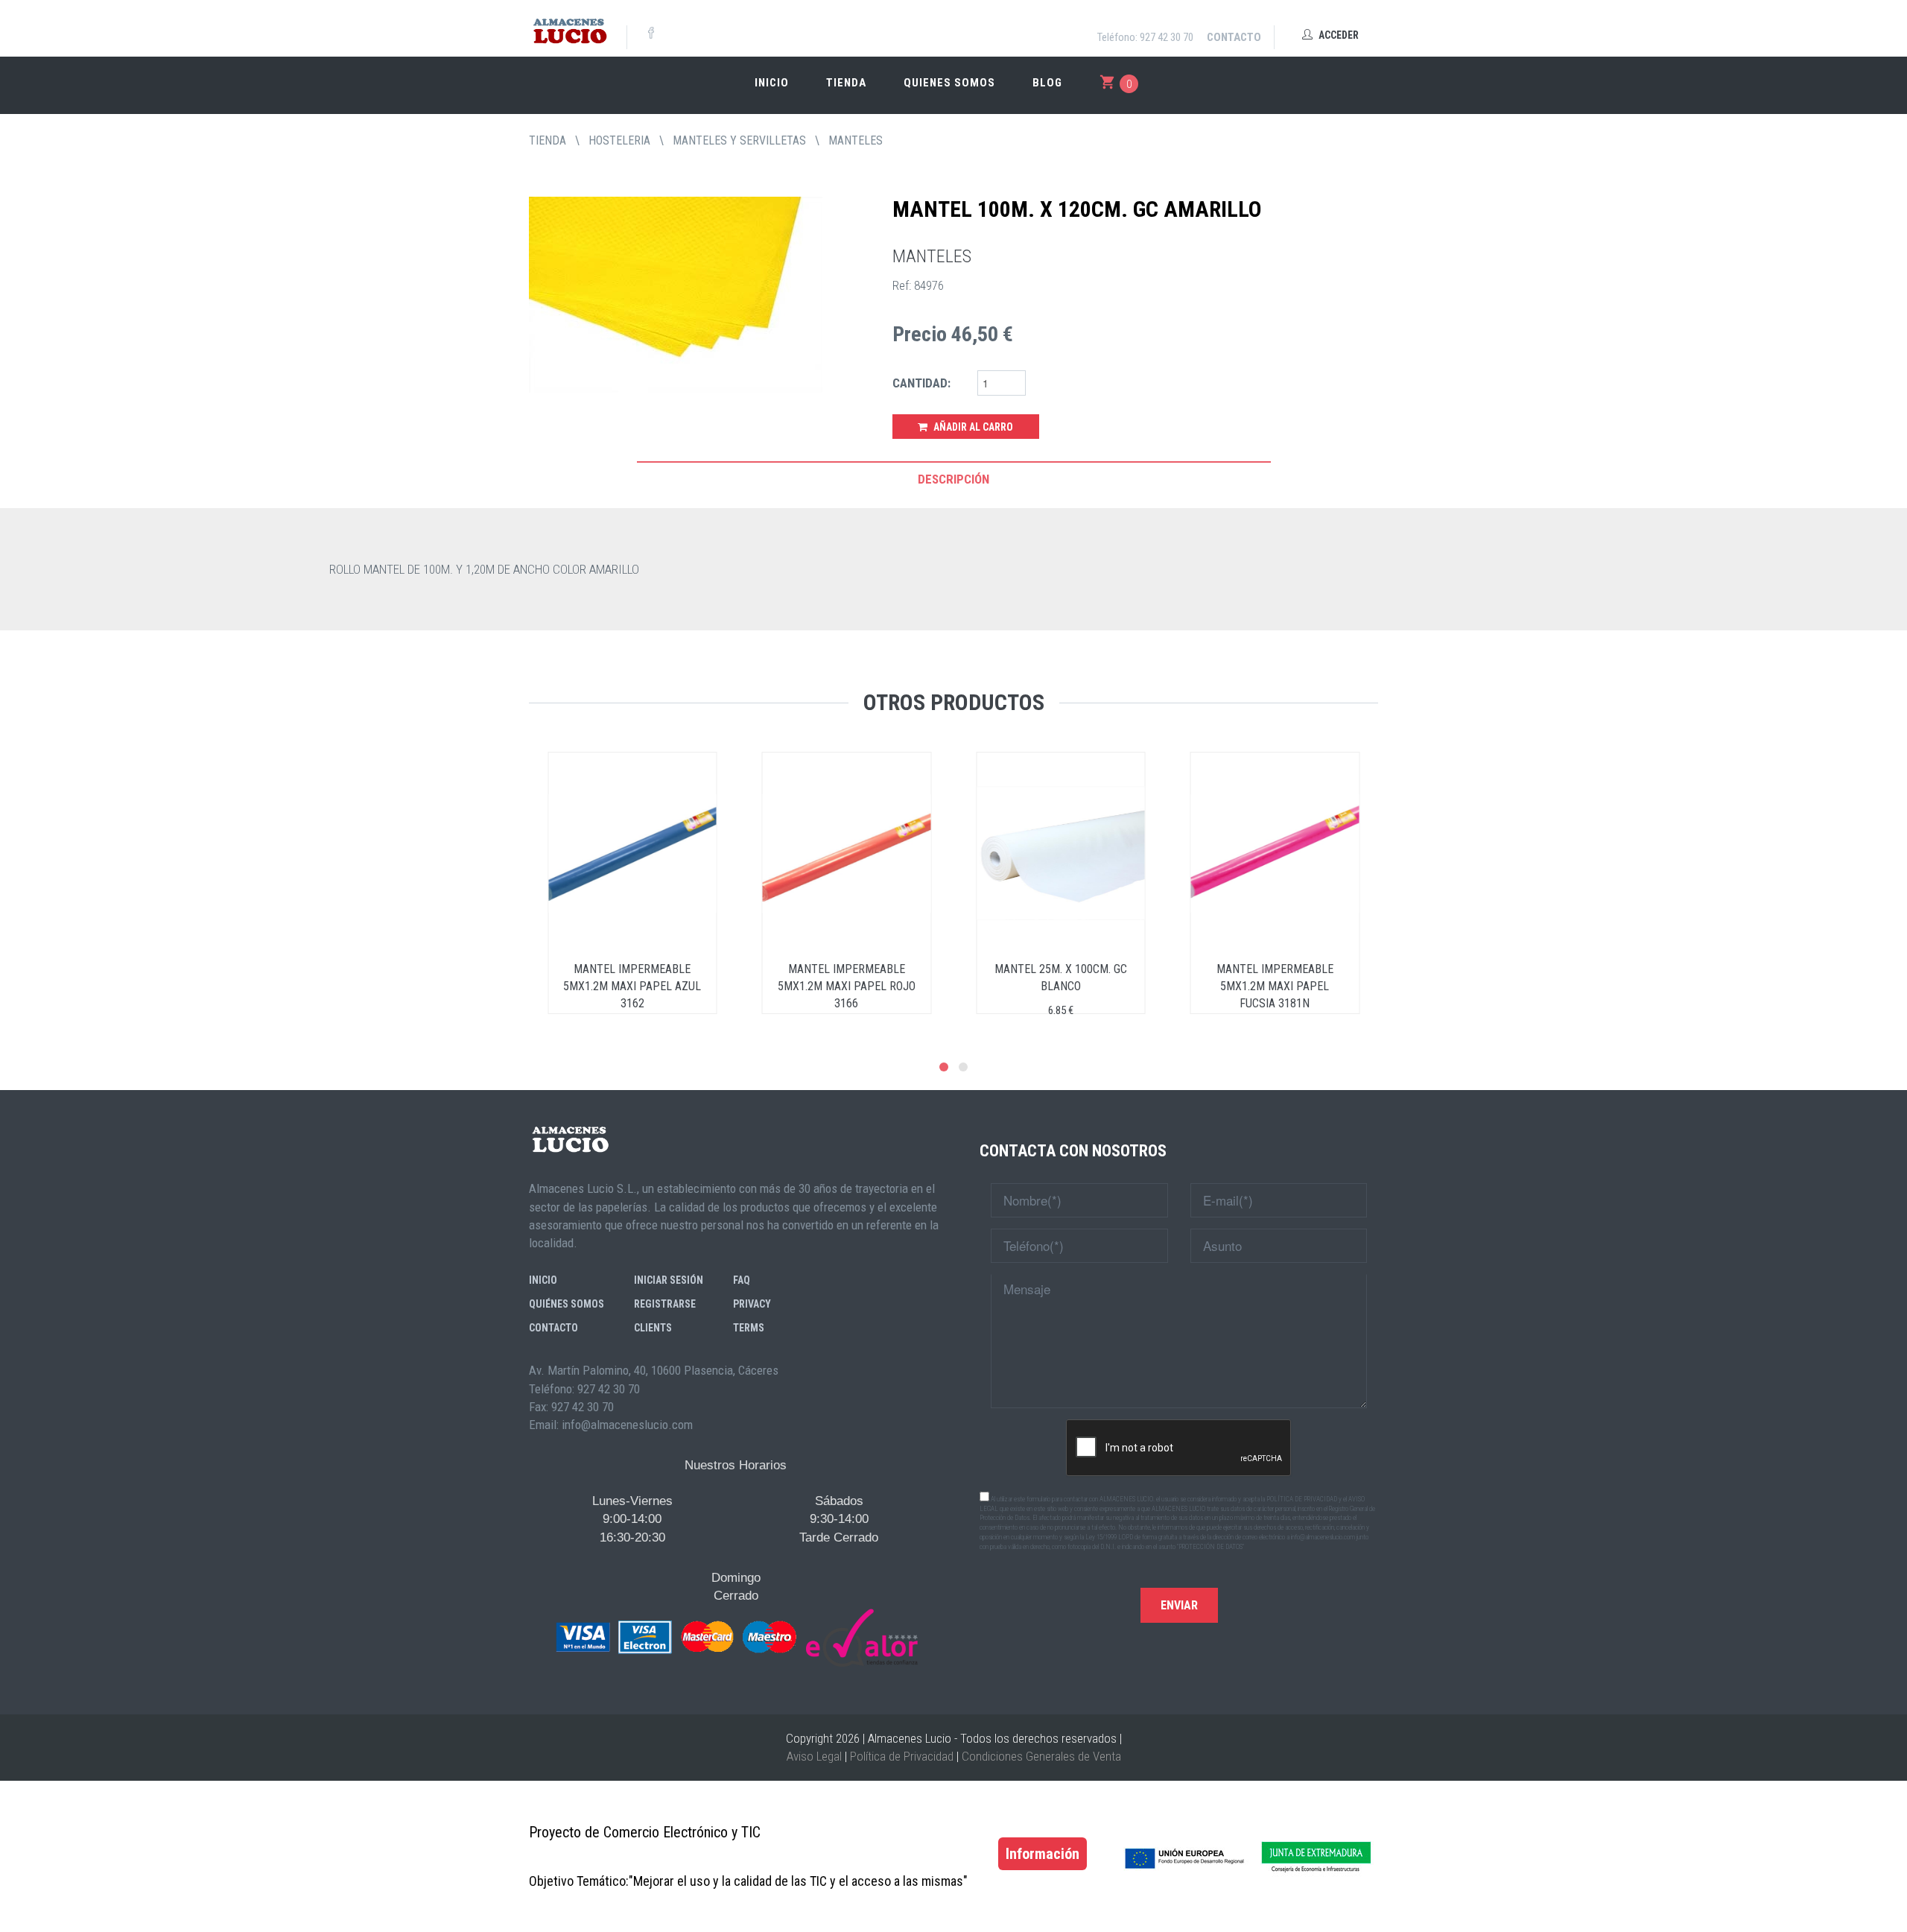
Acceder (1338, 35)
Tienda (846, 83)
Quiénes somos (567, 1304)
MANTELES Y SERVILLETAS (739, 140)
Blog (1047, 83)
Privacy (752, 1304)
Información (1043, 1854)
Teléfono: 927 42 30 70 (1145, 37)
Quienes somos (949, 83)
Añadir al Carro (972, 427)
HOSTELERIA (619, 140)
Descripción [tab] (953, 479)
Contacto (1234, 37)
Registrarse (665, 1304)
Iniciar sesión (669, 1280)
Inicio (772, 83)
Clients (653, 1328)
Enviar (1179, 1605)
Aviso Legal (814, 1756)
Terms (749, 1328)
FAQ (742, 1280)
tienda (548, 140)
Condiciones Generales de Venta (1041, 1756)
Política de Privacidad (902, 1756)
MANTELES (856, 140)
